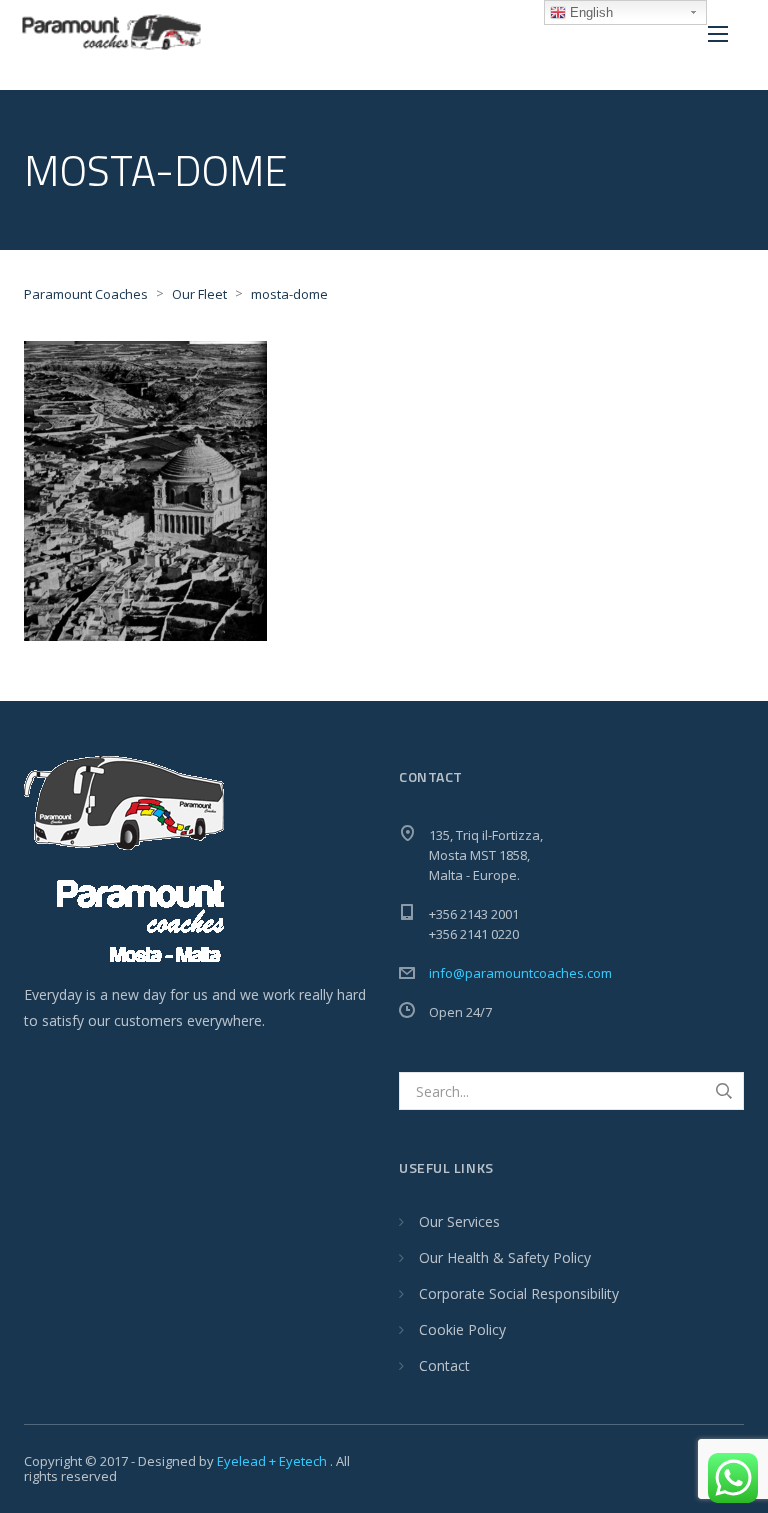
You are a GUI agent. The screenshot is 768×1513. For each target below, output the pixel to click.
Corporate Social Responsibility (519, 1293)
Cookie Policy (462, 1329)
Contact (444, 1365)
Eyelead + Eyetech (273, 1461)
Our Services (459, 1221)
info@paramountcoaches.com (520, 973)
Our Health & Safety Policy (505, 1257)
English (589, 12)
